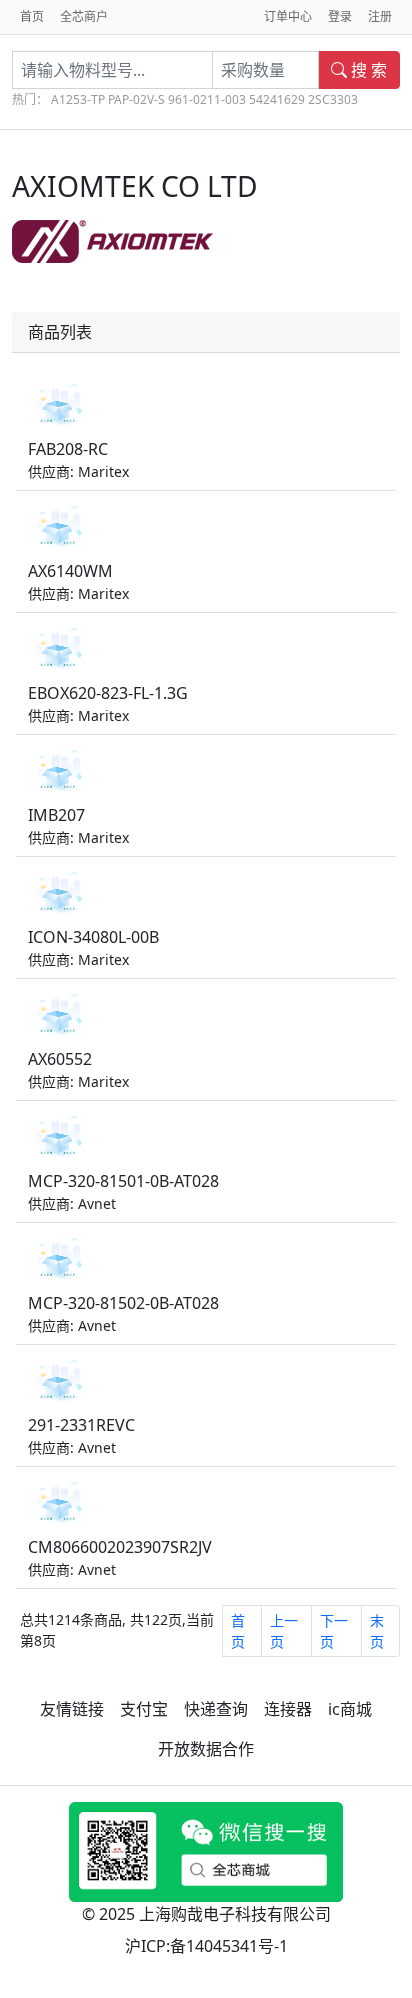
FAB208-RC (68, 449)
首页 (32, 16)
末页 (377, 1631)
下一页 (334, 1631)
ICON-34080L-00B (93, 937)
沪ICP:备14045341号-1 (206, 1946)
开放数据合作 (206, 1749)
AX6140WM (70, 571)
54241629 (277, 99)
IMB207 (56, 815)
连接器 (288, 1709)
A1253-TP (78, 99)
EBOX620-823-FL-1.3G (108, 693)
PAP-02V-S (136, 99)
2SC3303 (333, 99)
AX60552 (60, 1059)
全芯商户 (84, 16)
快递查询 (216, 1709)
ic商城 (350, 1709)
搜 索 (367, 70)
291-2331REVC (81, 1425)
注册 (380, 16)
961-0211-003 (207, 99)
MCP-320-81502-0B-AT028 (123, 1303)
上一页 (284, 1631)
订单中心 (288, 16)
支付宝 (144, 1709)
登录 (340, 16)
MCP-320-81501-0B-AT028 (123, 1181)
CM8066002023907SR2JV (120, 1547)
